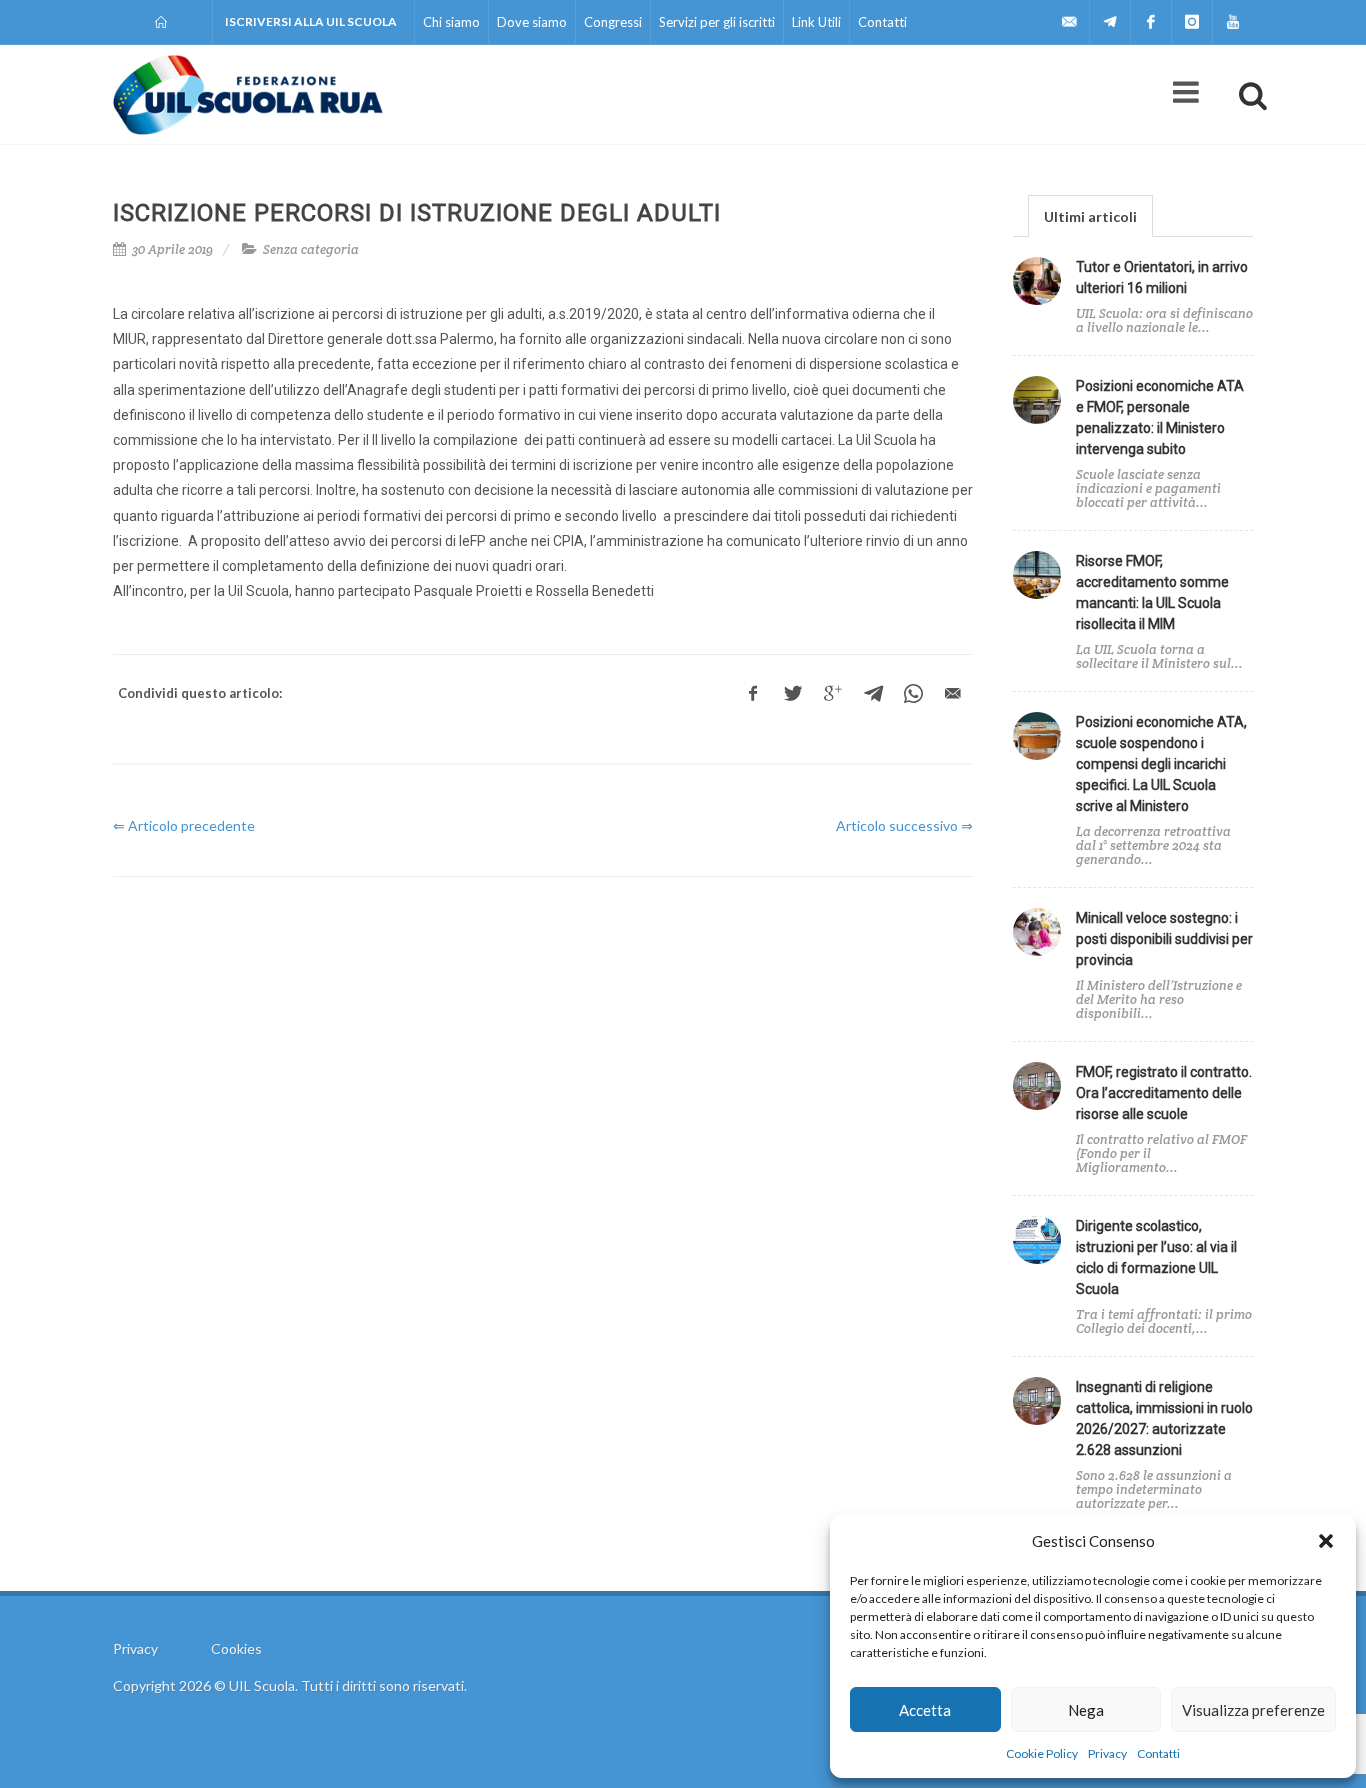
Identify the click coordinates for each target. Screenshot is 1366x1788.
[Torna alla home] (162, 22)
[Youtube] (1233, 22)
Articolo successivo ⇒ (904, 825)
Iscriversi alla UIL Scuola (311, 21)
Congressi (613, 22)
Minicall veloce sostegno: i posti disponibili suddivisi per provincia (1164, 939)
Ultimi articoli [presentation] (1090, 216)
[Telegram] (1110, 22)
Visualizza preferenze (1253, 1710)
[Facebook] (1151, 22)
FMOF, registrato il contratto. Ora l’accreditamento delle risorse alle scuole (1164, 1093)
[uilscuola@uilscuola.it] (1069, 22)
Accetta (925, 1710)
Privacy (1107, 1753)
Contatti (1158, 1753)
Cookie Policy (1042, 1753)
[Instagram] (1192, 22)
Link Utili (816, 22)
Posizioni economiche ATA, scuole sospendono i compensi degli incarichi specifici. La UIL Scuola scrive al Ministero (1161, 764)
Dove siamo (532, 22)
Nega (1086, 1710)
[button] (1326, 1541)
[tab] (1090, 215)
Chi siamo (451, 22)
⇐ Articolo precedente (184, 825)
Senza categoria (311, 249)
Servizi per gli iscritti (717, 22)
